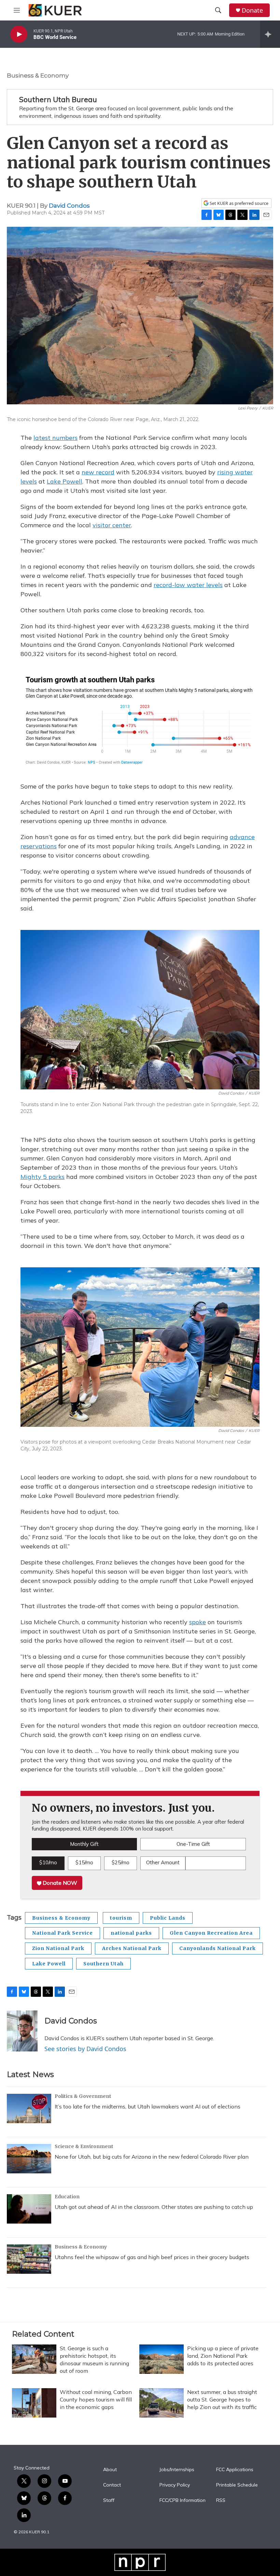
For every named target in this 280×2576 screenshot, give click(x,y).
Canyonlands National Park (218, 1948)
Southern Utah (103, 1964)
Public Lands (168, 1918)
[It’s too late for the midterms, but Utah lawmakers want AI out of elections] (29, 2108)
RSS (221, 2501)
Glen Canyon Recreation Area (211, 1933)
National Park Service (62, 1933)
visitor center (112, 525)
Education (67, 2197)
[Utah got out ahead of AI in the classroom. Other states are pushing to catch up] (29, 2209)
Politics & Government (83, 2096)
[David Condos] (22, 2031)
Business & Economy (38, 75)
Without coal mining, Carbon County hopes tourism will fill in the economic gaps (96, 2399)
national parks (131, 1933)
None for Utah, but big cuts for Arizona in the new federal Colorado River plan (152, 2157)
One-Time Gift (193, 1844)
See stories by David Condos (85, 2049)
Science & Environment (84, 2146)
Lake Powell (49, 1964)
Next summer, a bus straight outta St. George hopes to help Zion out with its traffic (222, 2399)
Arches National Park (132, 1948)
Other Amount (163, 1862)
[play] (19, 34)
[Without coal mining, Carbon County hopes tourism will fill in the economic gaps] (34, 2403)
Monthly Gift (84, 1844)
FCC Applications (235, 2470)
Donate (252, 10)
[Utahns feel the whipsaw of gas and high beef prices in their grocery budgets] (29, 2259)
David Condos (69, 206)
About (110, 2470)
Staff (109, 2501)
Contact (112, 2485)
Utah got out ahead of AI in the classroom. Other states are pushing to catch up (154, 2207)
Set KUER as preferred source (239, 203)
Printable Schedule (237, 2485)
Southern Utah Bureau (58, 99)
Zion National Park (58, 1948)
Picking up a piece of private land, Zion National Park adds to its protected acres (223, 2356)
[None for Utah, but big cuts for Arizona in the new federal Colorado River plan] (29, 2159)
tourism (121, 1918)
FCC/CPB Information (183, 2501)
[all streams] (270, 34)
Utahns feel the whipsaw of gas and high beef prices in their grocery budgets (152, 2257)
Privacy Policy (175, 2485)
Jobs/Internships (177, 2470)
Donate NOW (59, 1883)
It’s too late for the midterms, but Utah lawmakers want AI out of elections (148, 2106)
